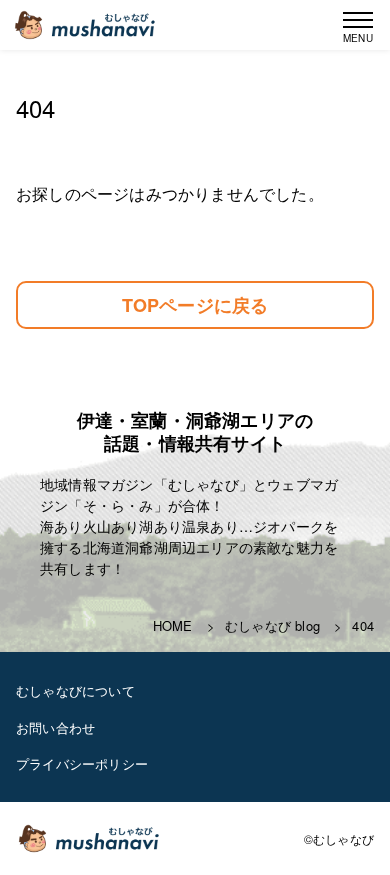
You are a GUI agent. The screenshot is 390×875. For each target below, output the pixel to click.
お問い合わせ (55, 727)
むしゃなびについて (75, 690)
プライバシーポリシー (82, 763)
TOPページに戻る (195, 305)
